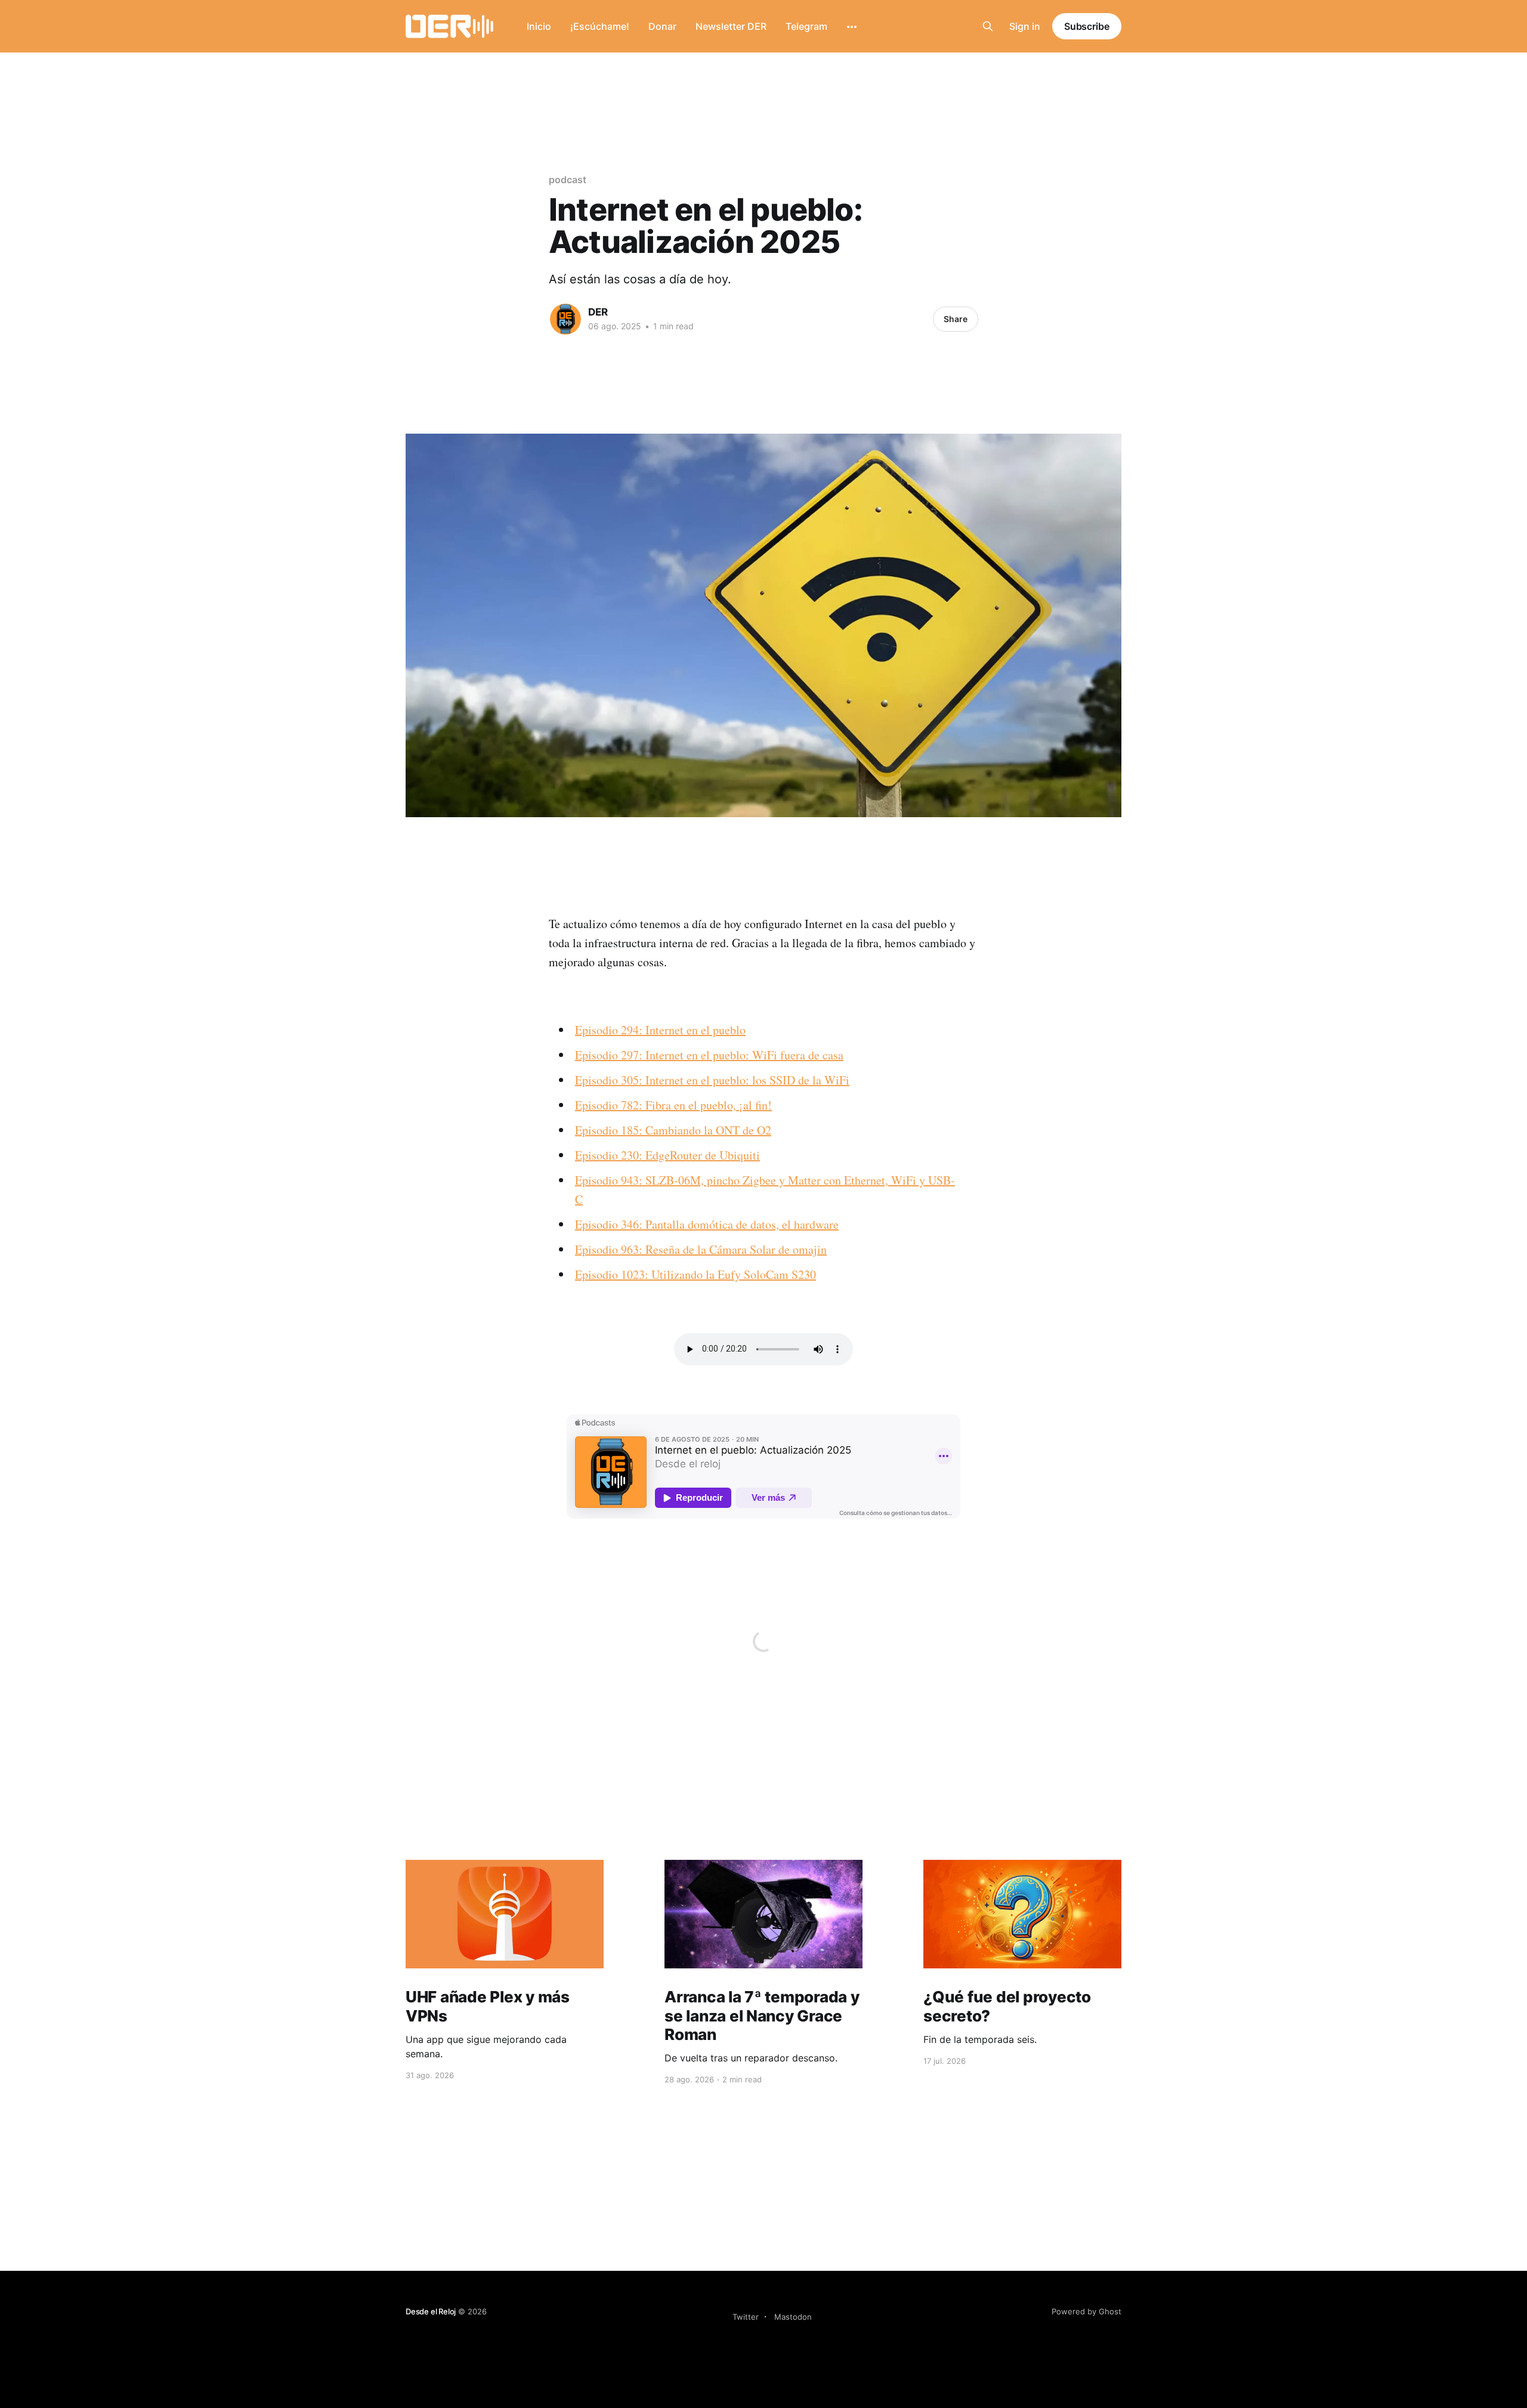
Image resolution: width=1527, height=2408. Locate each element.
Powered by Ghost (1086, 2311)
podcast (567, 180)
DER (598, 312)
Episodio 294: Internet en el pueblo (660, 1030)
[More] (852, 27)
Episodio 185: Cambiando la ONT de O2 (673, 1130)
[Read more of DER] (565, 319)
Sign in (1025, 26)
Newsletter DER (731, 26)
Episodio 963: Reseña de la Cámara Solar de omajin (701, 1249)
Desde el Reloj (431, 2311)
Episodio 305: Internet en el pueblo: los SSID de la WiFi (712, 1080)
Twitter (746, 2317)
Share (956, 319)
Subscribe (1087, 26)
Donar (662, 26)
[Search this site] (988, 26)
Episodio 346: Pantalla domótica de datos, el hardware (707, 1224)
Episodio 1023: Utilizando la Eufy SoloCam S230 (696, 1274)
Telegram (806, 26)
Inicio (539, 26)
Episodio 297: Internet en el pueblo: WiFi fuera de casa (709, 1055)
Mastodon (793, 2317)
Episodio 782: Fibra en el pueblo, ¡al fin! (673, 1105)
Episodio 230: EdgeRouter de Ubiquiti (667, 1155)
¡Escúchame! (600, 26)
